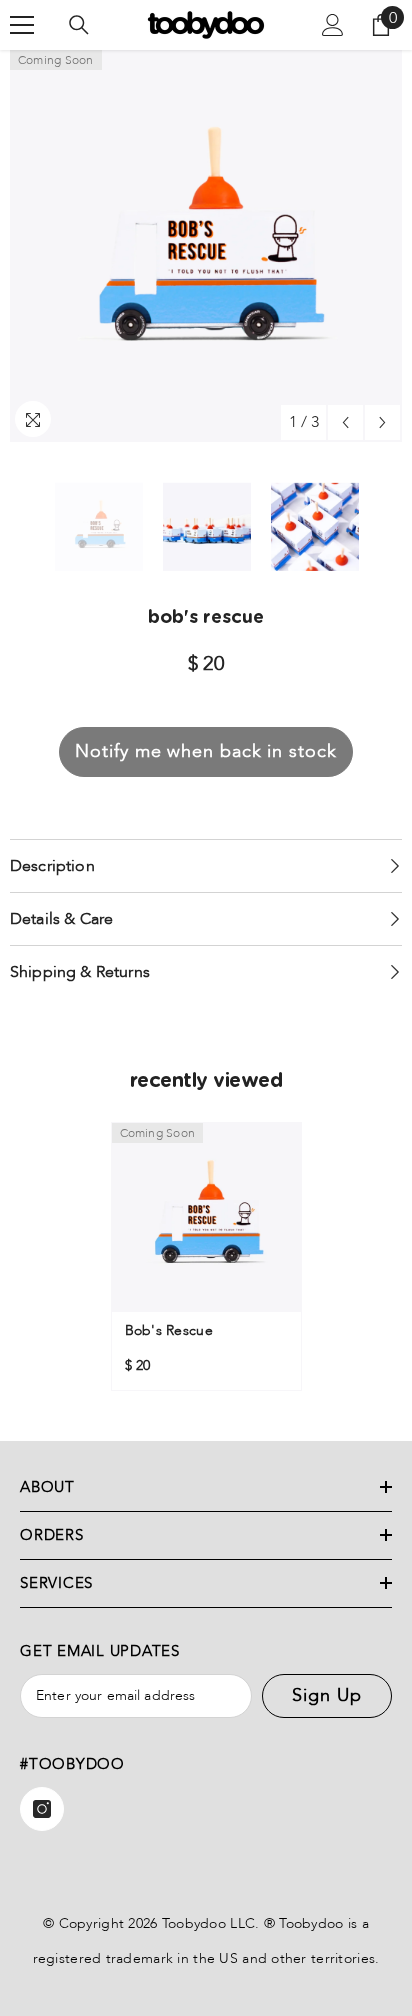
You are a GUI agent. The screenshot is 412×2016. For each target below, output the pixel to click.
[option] (206, 246)
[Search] (79, 25)
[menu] (22, 25)
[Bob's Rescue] (206, 1217)
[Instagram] (42, 1809)
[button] (345, 422)
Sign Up (326, 1695)
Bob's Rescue (169, 1330)
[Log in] (333, 25)
